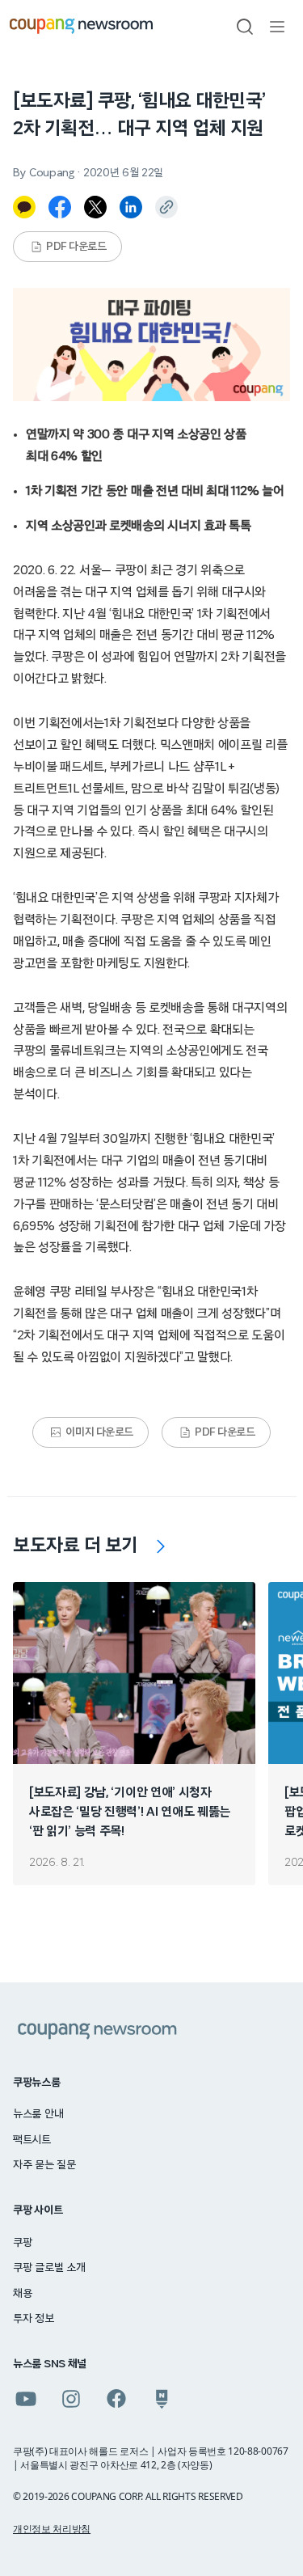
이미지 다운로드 (99, 1432)
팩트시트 (32, 2140)
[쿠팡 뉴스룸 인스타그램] (71, 2399)
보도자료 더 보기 (76, 1546)
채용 (22, 2294)
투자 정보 (34, 2319)
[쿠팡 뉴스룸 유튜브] (26, 2399)
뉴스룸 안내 (38, 2114)
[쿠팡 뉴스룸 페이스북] (116, 2399)
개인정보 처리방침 (52, 2529)
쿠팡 (22, 2243)
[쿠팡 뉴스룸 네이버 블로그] (162, 2399)
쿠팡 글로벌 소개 (49, 2268)
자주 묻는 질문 (44, 2165)
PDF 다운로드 (76, 247)
